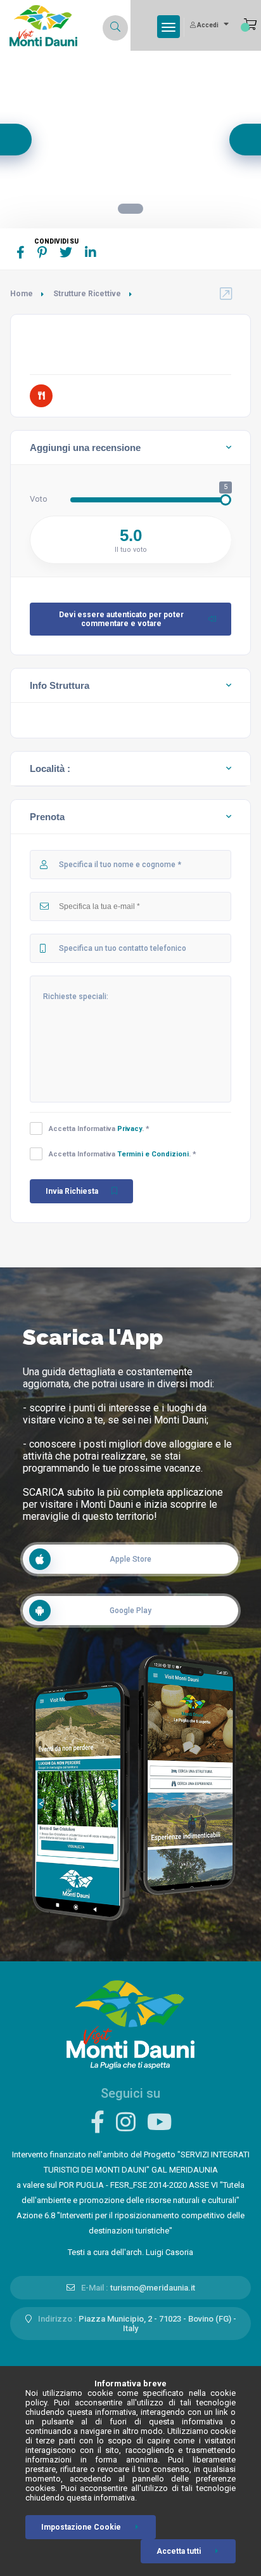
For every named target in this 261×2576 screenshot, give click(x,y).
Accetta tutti (179, 2551)
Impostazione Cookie (81, 2527)
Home (22, 294)
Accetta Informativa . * (99, 1129)
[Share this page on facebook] (21, 252)
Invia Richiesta (72, 1191)
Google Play (130, 1611)
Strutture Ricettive (87, 294)
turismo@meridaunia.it (153, 2288)
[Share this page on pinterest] (42, 252)
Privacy (130, 1129)
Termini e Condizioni (153, 1154)
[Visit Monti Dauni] (130, 2024)
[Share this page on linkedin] (91, 252)
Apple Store (130, 1559)
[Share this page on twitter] (66, 252)
